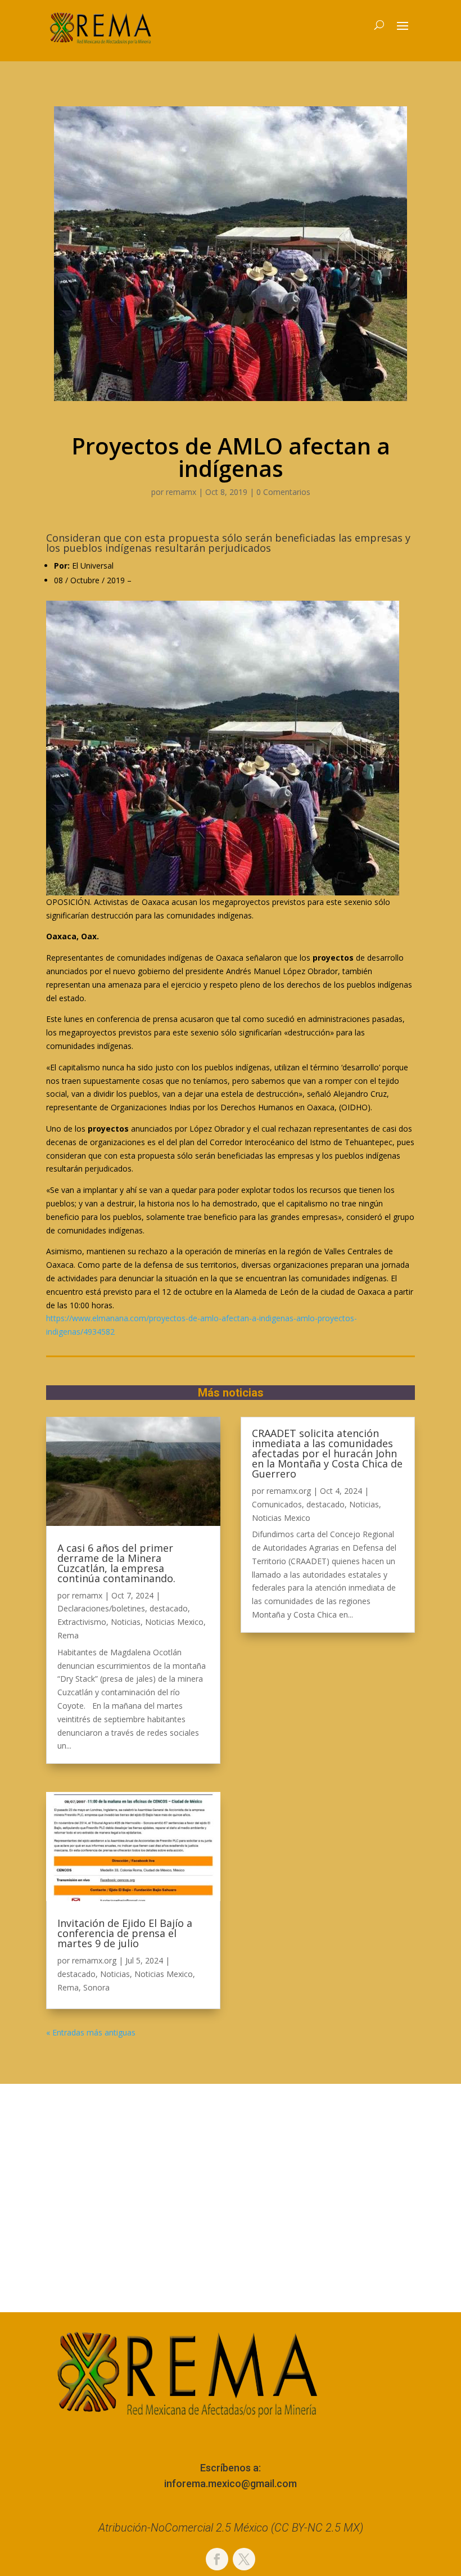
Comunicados (277, 1504)
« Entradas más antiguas (91, 2032)
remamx (181, 492)
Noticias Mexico (174, 1622)
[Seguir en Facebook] (217, 2559)
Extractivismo (82, 1622)
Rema (68, 1635)
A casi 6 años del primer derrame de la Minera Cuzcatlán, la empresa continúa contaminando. (116, 1563)
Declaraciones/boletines (101, 1608)
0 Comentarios (283, 492)
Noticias (126, 1622)
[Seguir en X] (244, 2559)
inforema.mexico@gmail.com (231, 2483)
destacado (169, 1608)
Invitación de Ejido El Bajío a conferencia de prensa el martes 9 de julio (125, 1933)
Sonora (96, 1987)
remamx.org (94, 1960)
